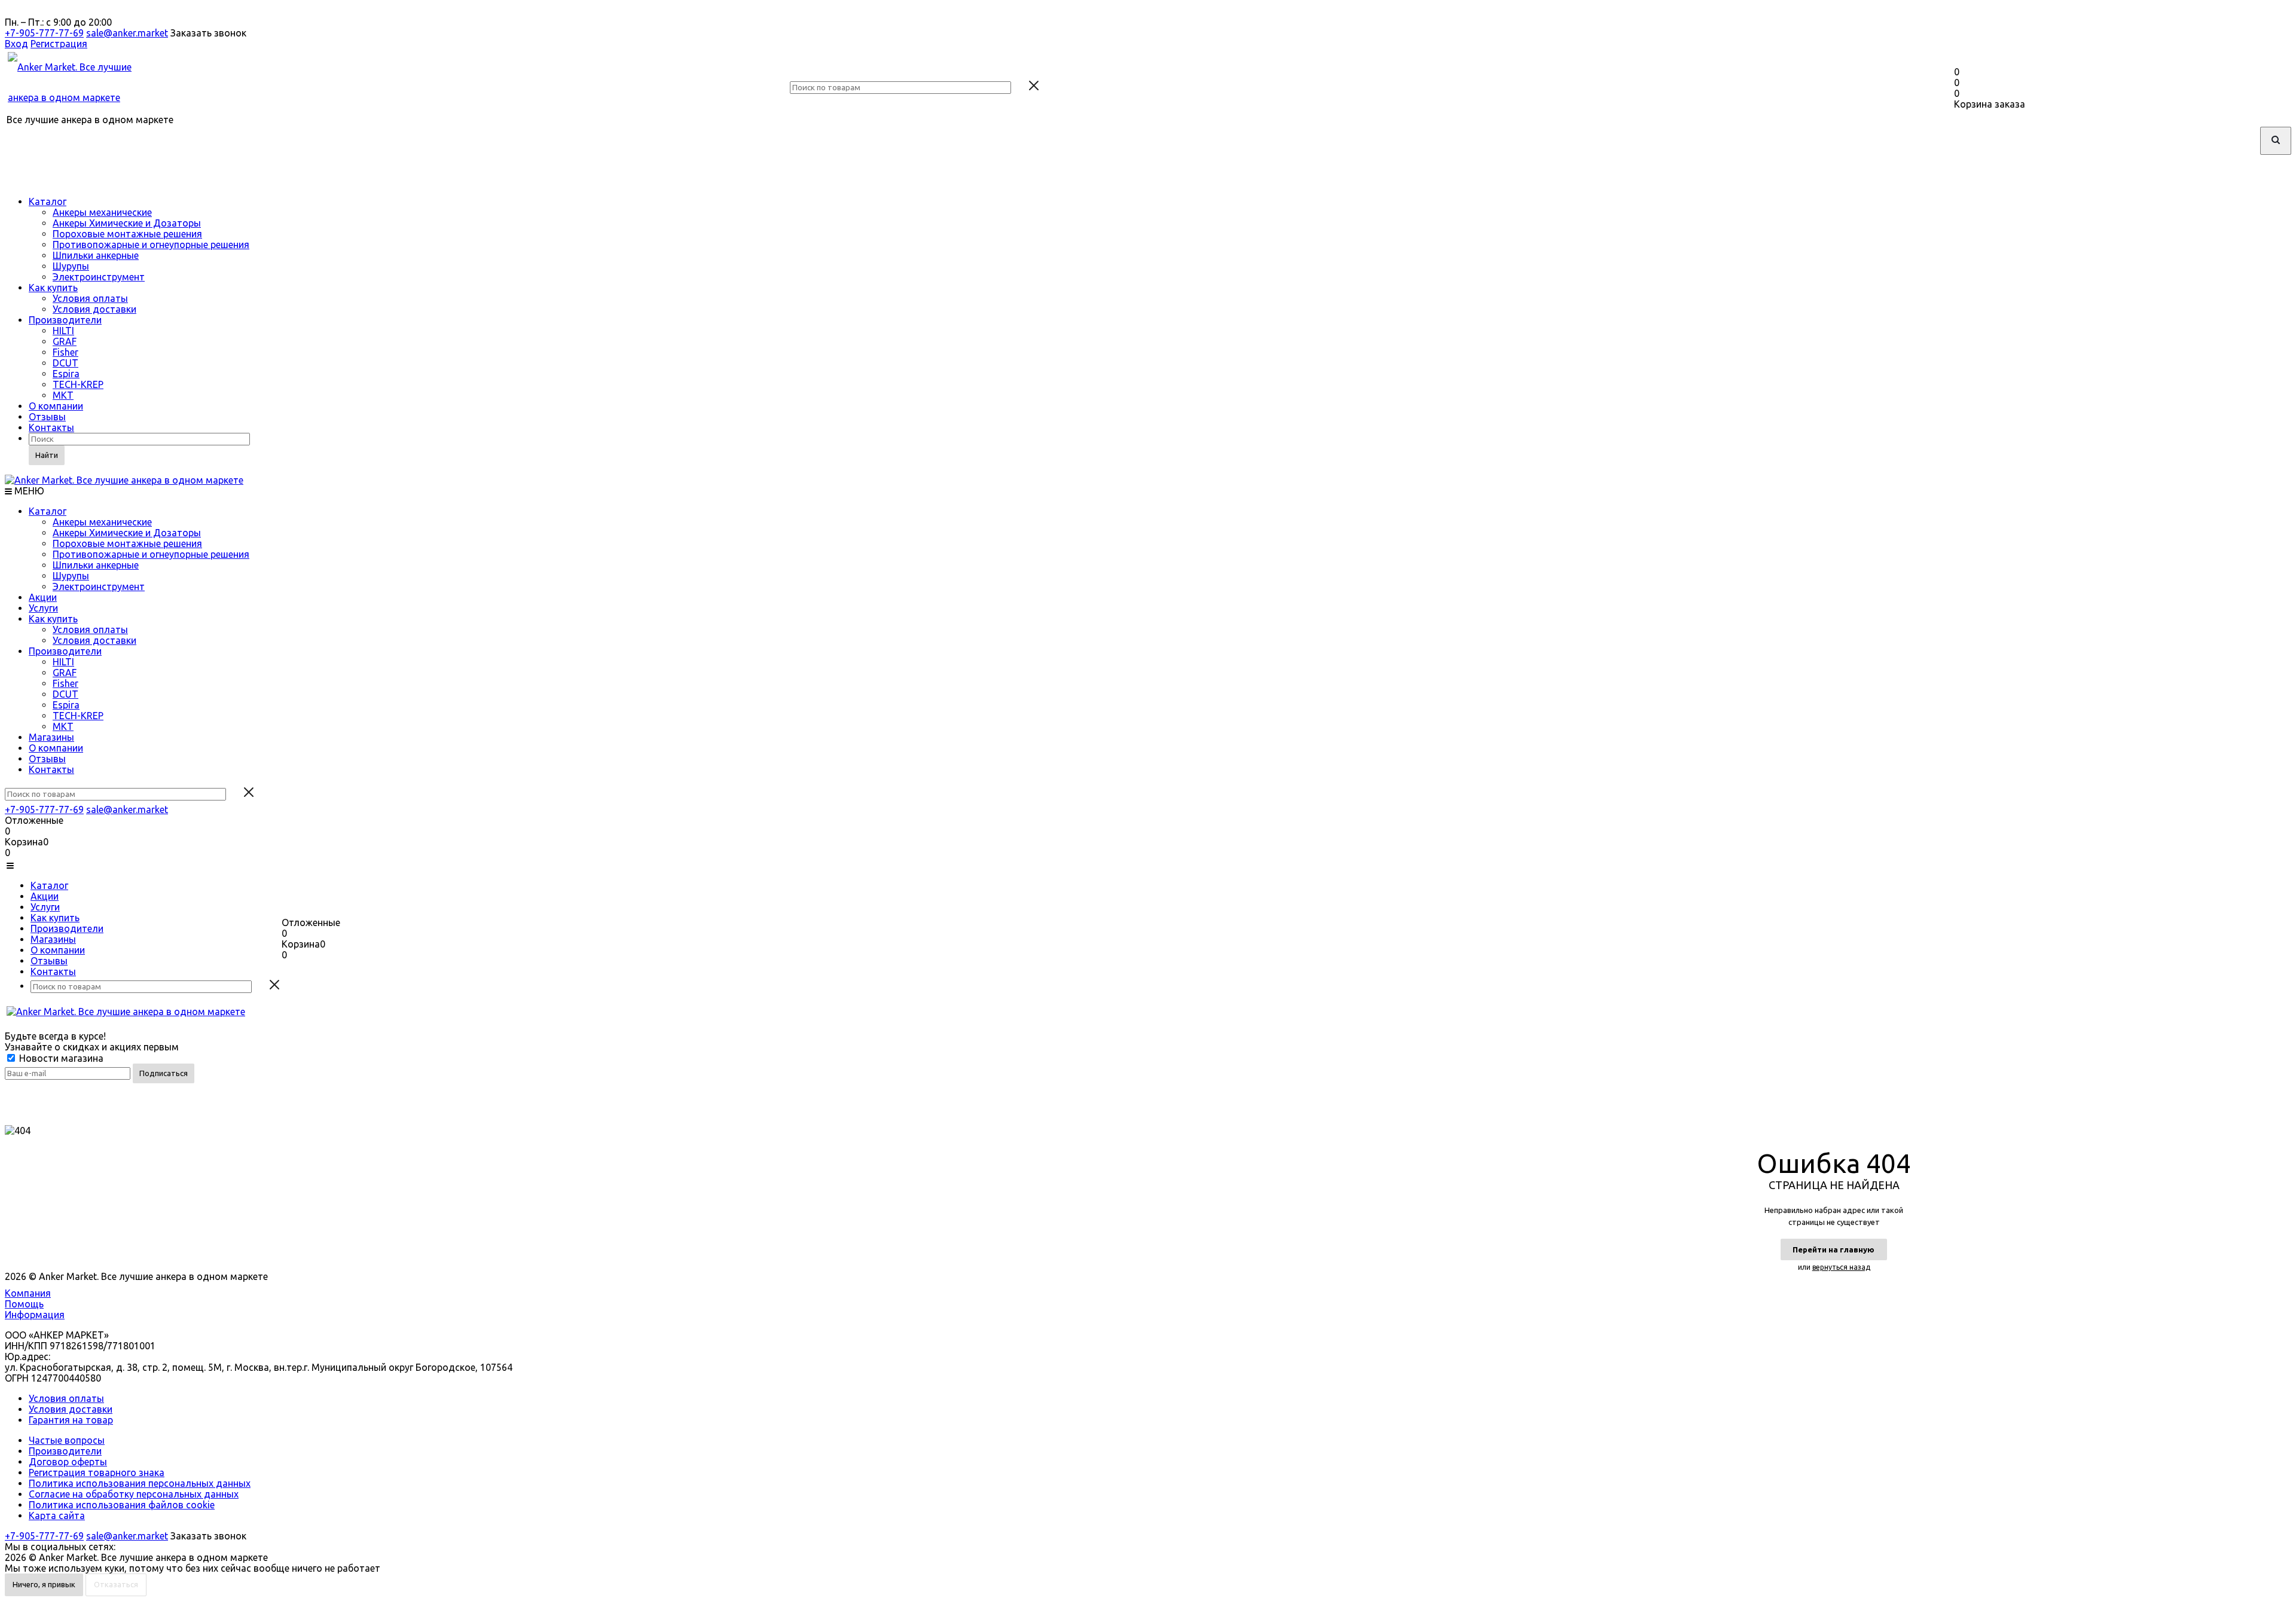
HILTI (63, 331)
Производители (65, 320)
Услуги (43, 608)
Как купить (53, 288)
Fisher (65, 352)
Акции (43, 597)
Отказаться (116, 1584)
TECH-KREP (78, 384)
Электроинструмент (99, 277)
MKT (63, 395)
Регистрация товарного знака (97, 1472)
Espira (66, 374)
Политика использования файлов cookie (122, 1505)
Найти (47, 455)
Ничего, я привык (44, 1584)
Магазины (51, 737)
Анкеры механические (102, 212)
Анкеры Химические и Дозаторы (127, 223)
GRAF (65, 341)
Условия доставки (94, 309)
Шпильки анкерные (96, 255)
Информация (35, 1315)
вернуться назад (1841, 1267)
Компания (28, 1293)
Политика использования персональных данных (140, 1483)
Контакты (51, 427)
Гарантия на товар (71, 1420)
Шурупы (71, 266)
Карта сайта (57, 1516)
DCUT (65, 363)
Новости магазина (60, 1058)
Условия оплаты (90, 298)
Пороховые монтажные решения (127, 234)
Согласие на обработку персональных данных (134, 1494)
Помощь (24, 1304)
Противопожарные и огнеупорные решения (151, 245)
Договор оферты (68, 1462)
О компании (56, 406)
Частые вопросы (67, 1440)
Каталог (48, 201)
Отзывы (47, 417)
